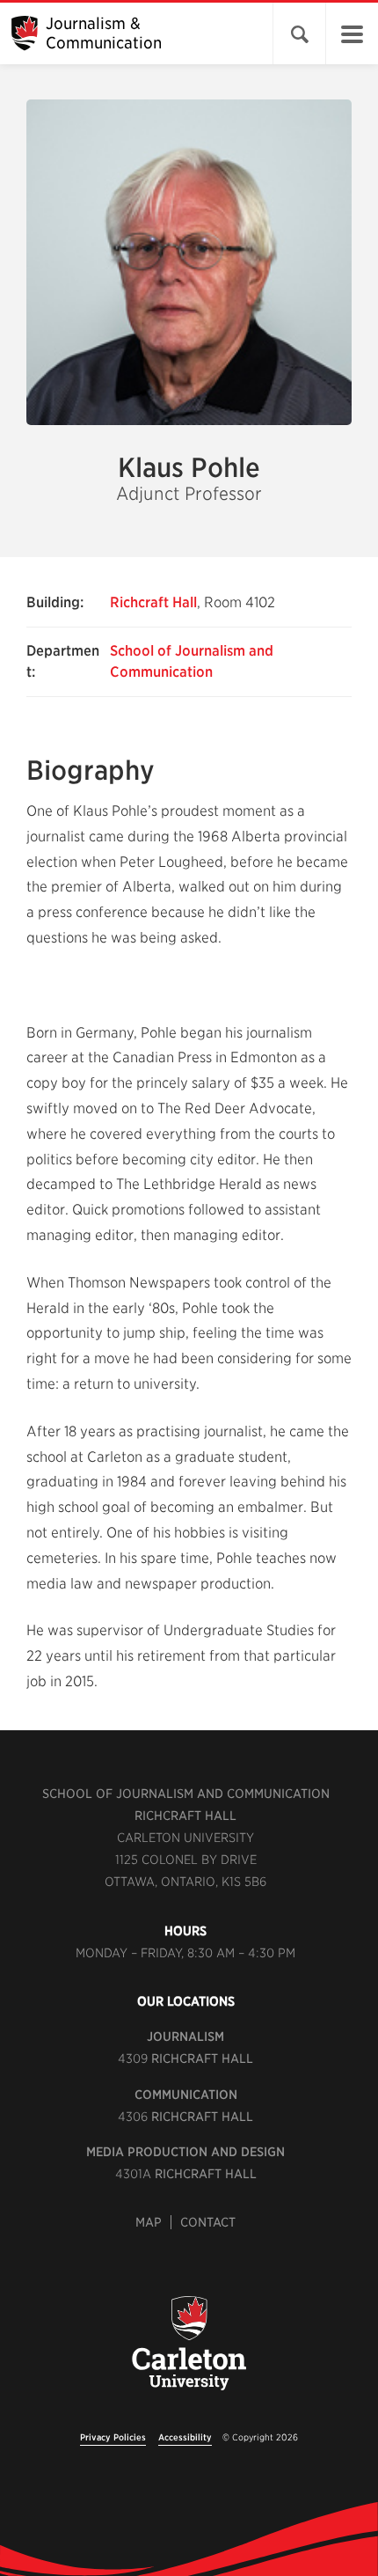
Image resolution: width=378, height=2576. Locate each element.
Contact (208, 2222)
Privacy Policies (113, 2437)
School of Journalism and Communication (186, 1794)
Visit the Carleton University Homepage (189, 2353)
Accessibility (185, 2437)
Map (149, 2222)
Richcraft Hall (153, 602)
